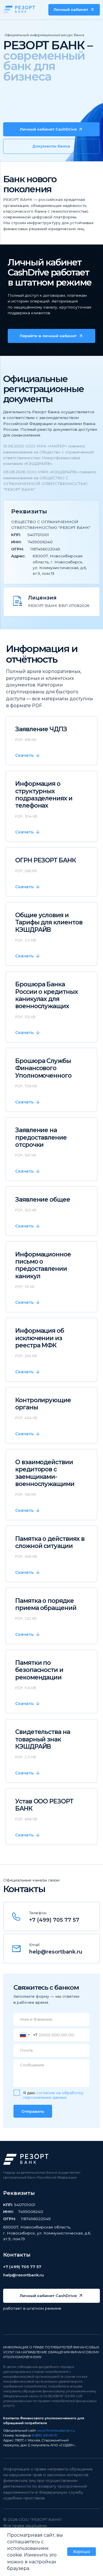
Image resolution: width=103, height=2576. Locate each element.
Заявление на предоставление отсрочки (41, 1137)
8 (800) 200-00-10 (44, 2435)
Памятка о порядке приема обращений (46, 1604)
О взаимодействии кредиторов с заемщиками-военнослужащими (45, 1473)
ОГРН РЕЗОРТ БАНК (45, 860)
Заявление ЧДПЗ (41, 729)
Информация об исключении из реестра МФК (40, 1338)
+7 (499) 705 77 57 (54, 1920)
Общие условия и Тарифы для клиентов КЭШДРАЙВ (49, 922)
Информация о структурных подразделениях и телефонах (44, 795)
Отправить (33, 2111)
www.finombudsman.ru (56, 2430)
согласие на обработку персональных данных (53, 2095)
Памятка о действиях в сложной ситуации (50, 1542)
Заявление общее (43, 1199)
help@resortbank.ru (56, 1952)
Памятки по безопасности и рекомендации (39, 1670)
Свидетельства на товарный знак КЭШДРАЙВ (43, 1739)
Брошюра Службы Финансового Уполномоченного (43, 1068)
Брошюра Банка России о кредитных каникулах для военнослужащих (46, 995)
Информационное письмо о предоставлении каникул (43, 1265)
